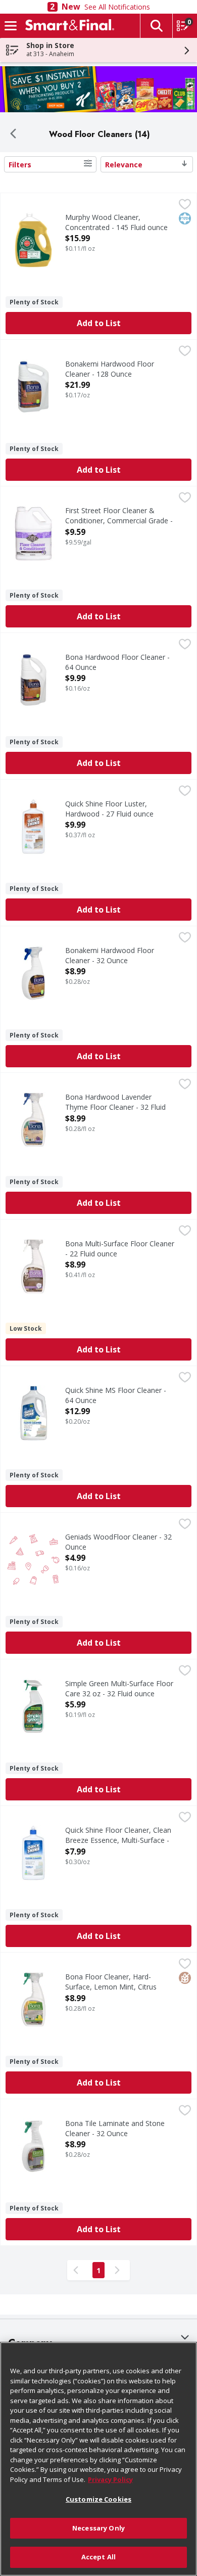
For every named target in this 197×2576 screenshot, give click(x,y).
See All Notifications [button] (117, 7)
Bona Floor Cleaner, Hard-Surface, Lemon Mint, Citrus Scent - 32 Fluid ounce (111, 1986)
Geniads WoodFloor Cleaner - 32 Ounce (118, 1542)
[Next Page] (119, 2270)
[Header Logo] (68, 26)
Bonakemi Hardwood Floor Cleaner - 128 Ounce (110, 369)
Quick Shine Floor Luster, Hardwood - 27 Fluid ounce (109, 808)
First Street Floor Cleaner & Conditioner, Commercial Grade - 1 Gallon (119, 520)
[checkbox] (185, 205)
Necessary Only (98, 2528)
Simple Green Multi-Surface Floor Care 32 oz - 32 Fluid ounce (119, 1688)
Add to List (99, 323)
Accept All (98, 2557)
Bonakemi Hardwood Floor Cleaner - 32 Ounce (110, 955)
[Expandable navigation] (11, 26)
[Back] (13, 134)
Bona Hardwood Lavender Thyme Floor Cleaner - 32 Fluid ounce (115, 1106)
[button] (156, 26)
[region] (98, 2459)
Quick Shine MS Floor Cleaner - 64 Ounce (116, 1395)
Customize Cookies (98, 2499)
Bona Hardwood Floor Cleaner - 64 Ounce (117, 662)
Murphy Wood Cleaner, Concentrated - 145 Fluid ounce (116, 222)
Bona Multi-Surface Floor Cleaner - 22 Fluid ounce (120, 1248)
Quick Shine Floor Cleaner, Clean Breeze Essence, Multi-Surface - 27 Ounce (118, 1840)
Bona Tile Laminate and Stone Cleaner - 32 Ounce (115, 2128)
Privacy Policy (110, 2479)
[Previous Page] (78, 2270)
